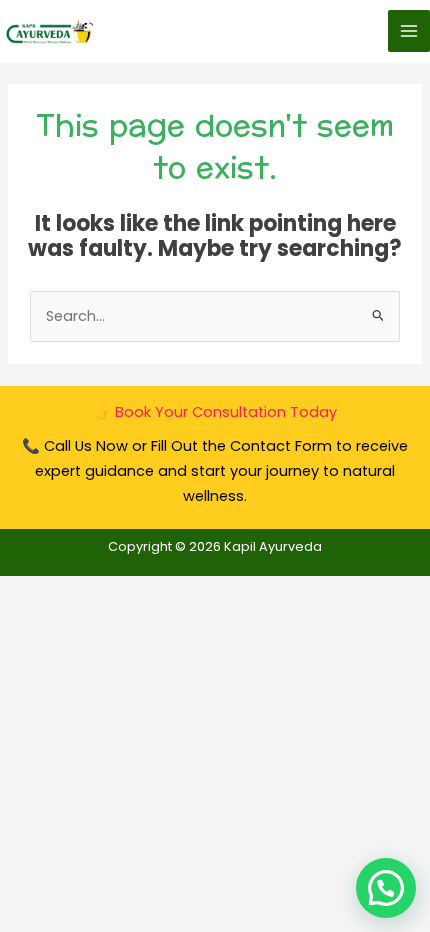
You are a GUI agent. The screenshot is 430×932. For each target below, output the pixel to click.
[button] (386, 888)
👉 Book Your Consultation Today (215, 412)
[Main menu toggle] (409, 31)
